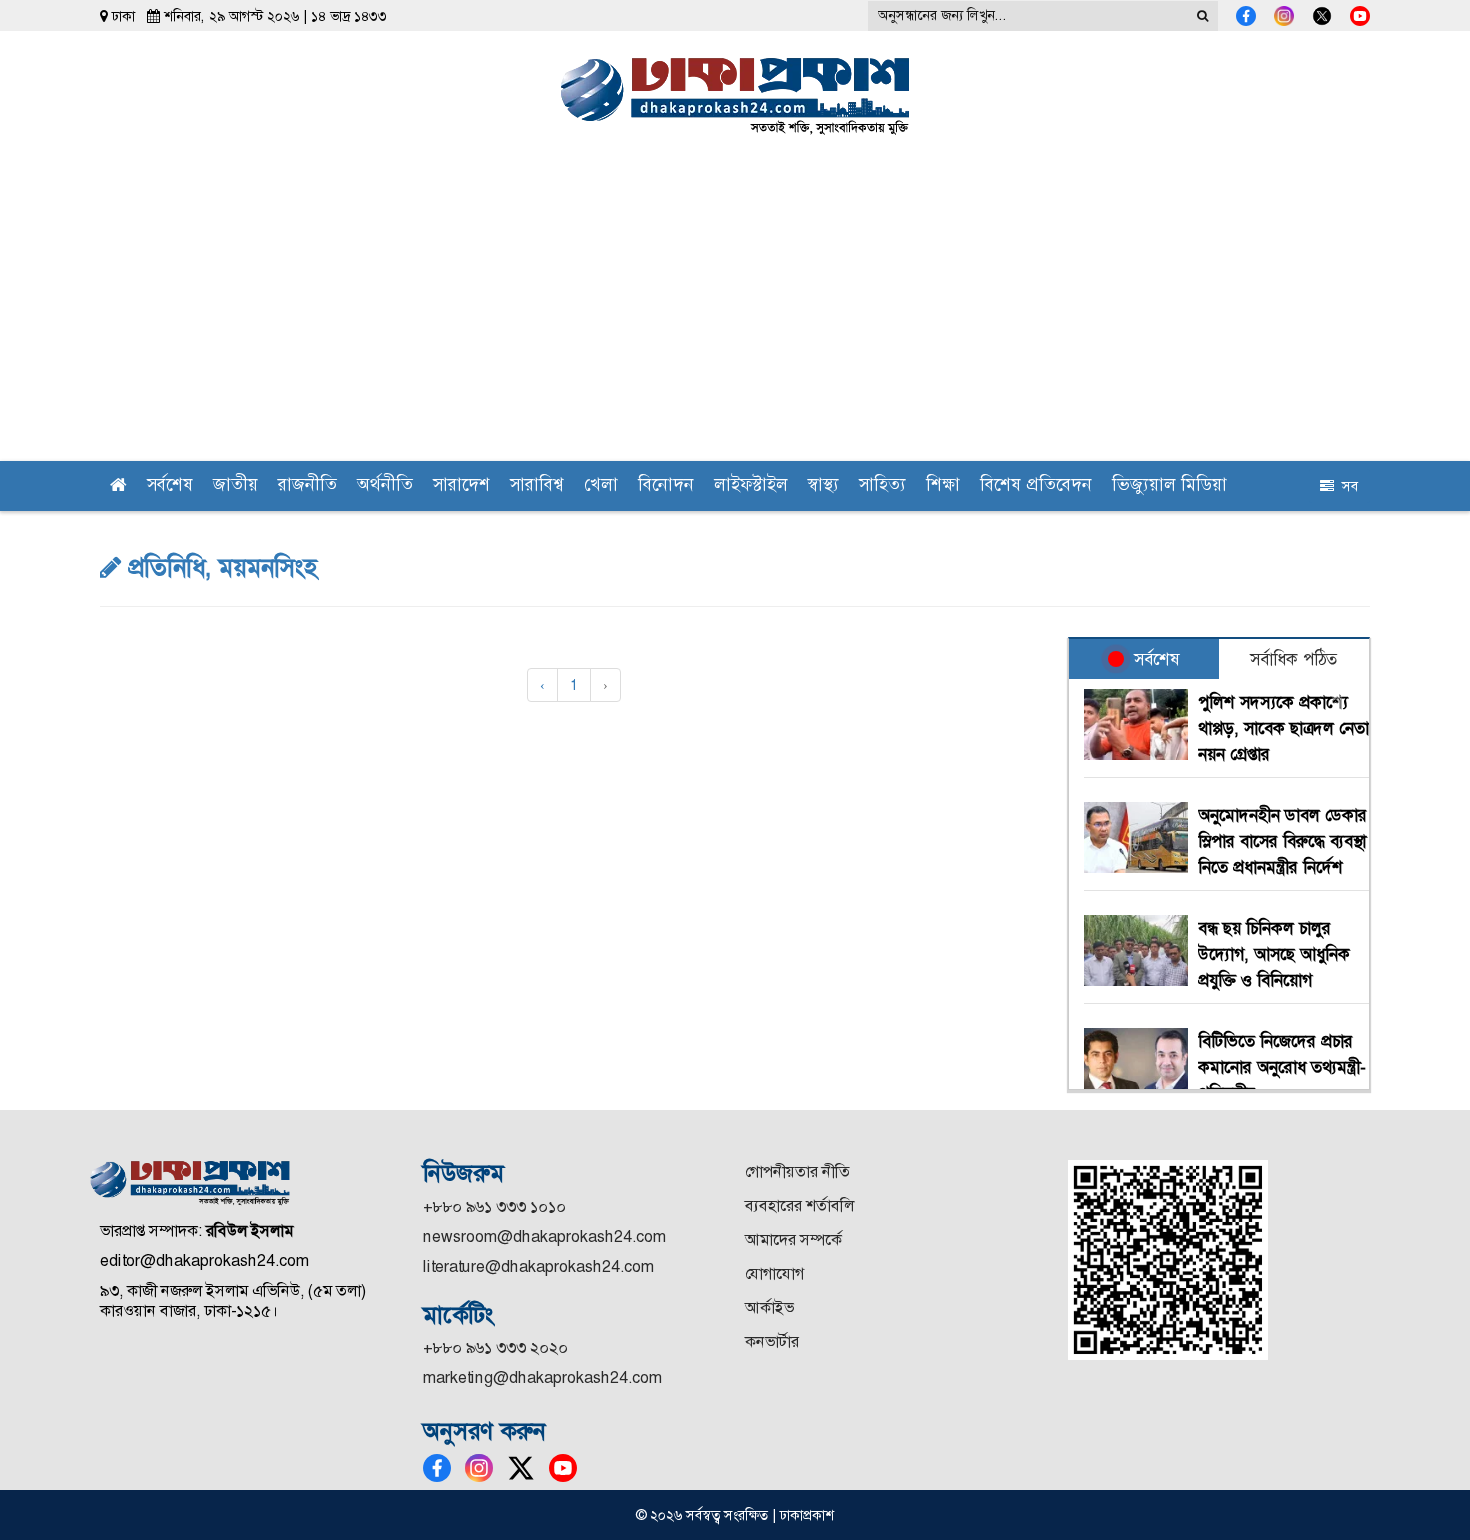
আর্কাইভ (769, 1307)
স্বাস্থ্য (823, 486)
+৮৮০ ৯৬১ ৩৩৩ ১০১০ (494, 1206)
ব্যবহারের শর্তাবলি (799, 1205)
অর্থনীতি (385, 486)
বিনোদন (666, 486)
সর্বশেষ (170, 486)
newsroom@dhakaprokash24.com (544, 1236)
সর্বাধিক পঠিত (1293, 659)
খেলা (601, 486)
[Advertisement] (735, 311)
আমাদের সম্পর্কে (793, 1239)
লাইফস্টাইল (751, 486)
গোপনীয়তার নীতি (797, 1171)
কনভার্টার (772, 1341)
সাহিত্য (882, 486)
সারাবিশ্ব (537, 486)
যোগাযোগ (774, 1273)
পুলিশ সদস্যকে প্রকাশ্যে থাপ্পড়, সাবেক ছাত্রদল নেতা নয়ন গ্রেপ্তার (1283, 728)
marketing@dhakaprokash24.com (542, 1377)
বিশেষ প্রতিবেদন (1036, 486)
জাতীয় (235, 486)
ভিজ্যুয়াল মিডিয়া (1169, 486)
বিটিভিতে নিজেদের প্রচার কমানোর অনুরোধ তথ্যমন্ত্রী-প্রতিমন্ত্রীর (1282, 1067)
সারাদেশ (461, 486)
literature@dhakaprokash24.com (538, 1266)
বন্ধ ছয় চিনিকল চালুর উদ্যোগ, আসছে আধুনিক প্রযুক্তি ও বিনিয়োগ (1274, 954)
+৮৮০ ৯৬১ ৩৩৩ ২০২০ (495, 1347)
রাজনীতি (307, 486)
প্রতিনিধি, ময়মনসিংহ (219, 568)
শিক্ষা (943, 486)
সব (1346, 486)
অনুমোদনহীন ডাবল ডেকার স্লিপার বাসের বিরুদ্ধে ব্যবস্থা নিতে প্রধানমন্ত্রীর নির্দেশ (1282, 841)
